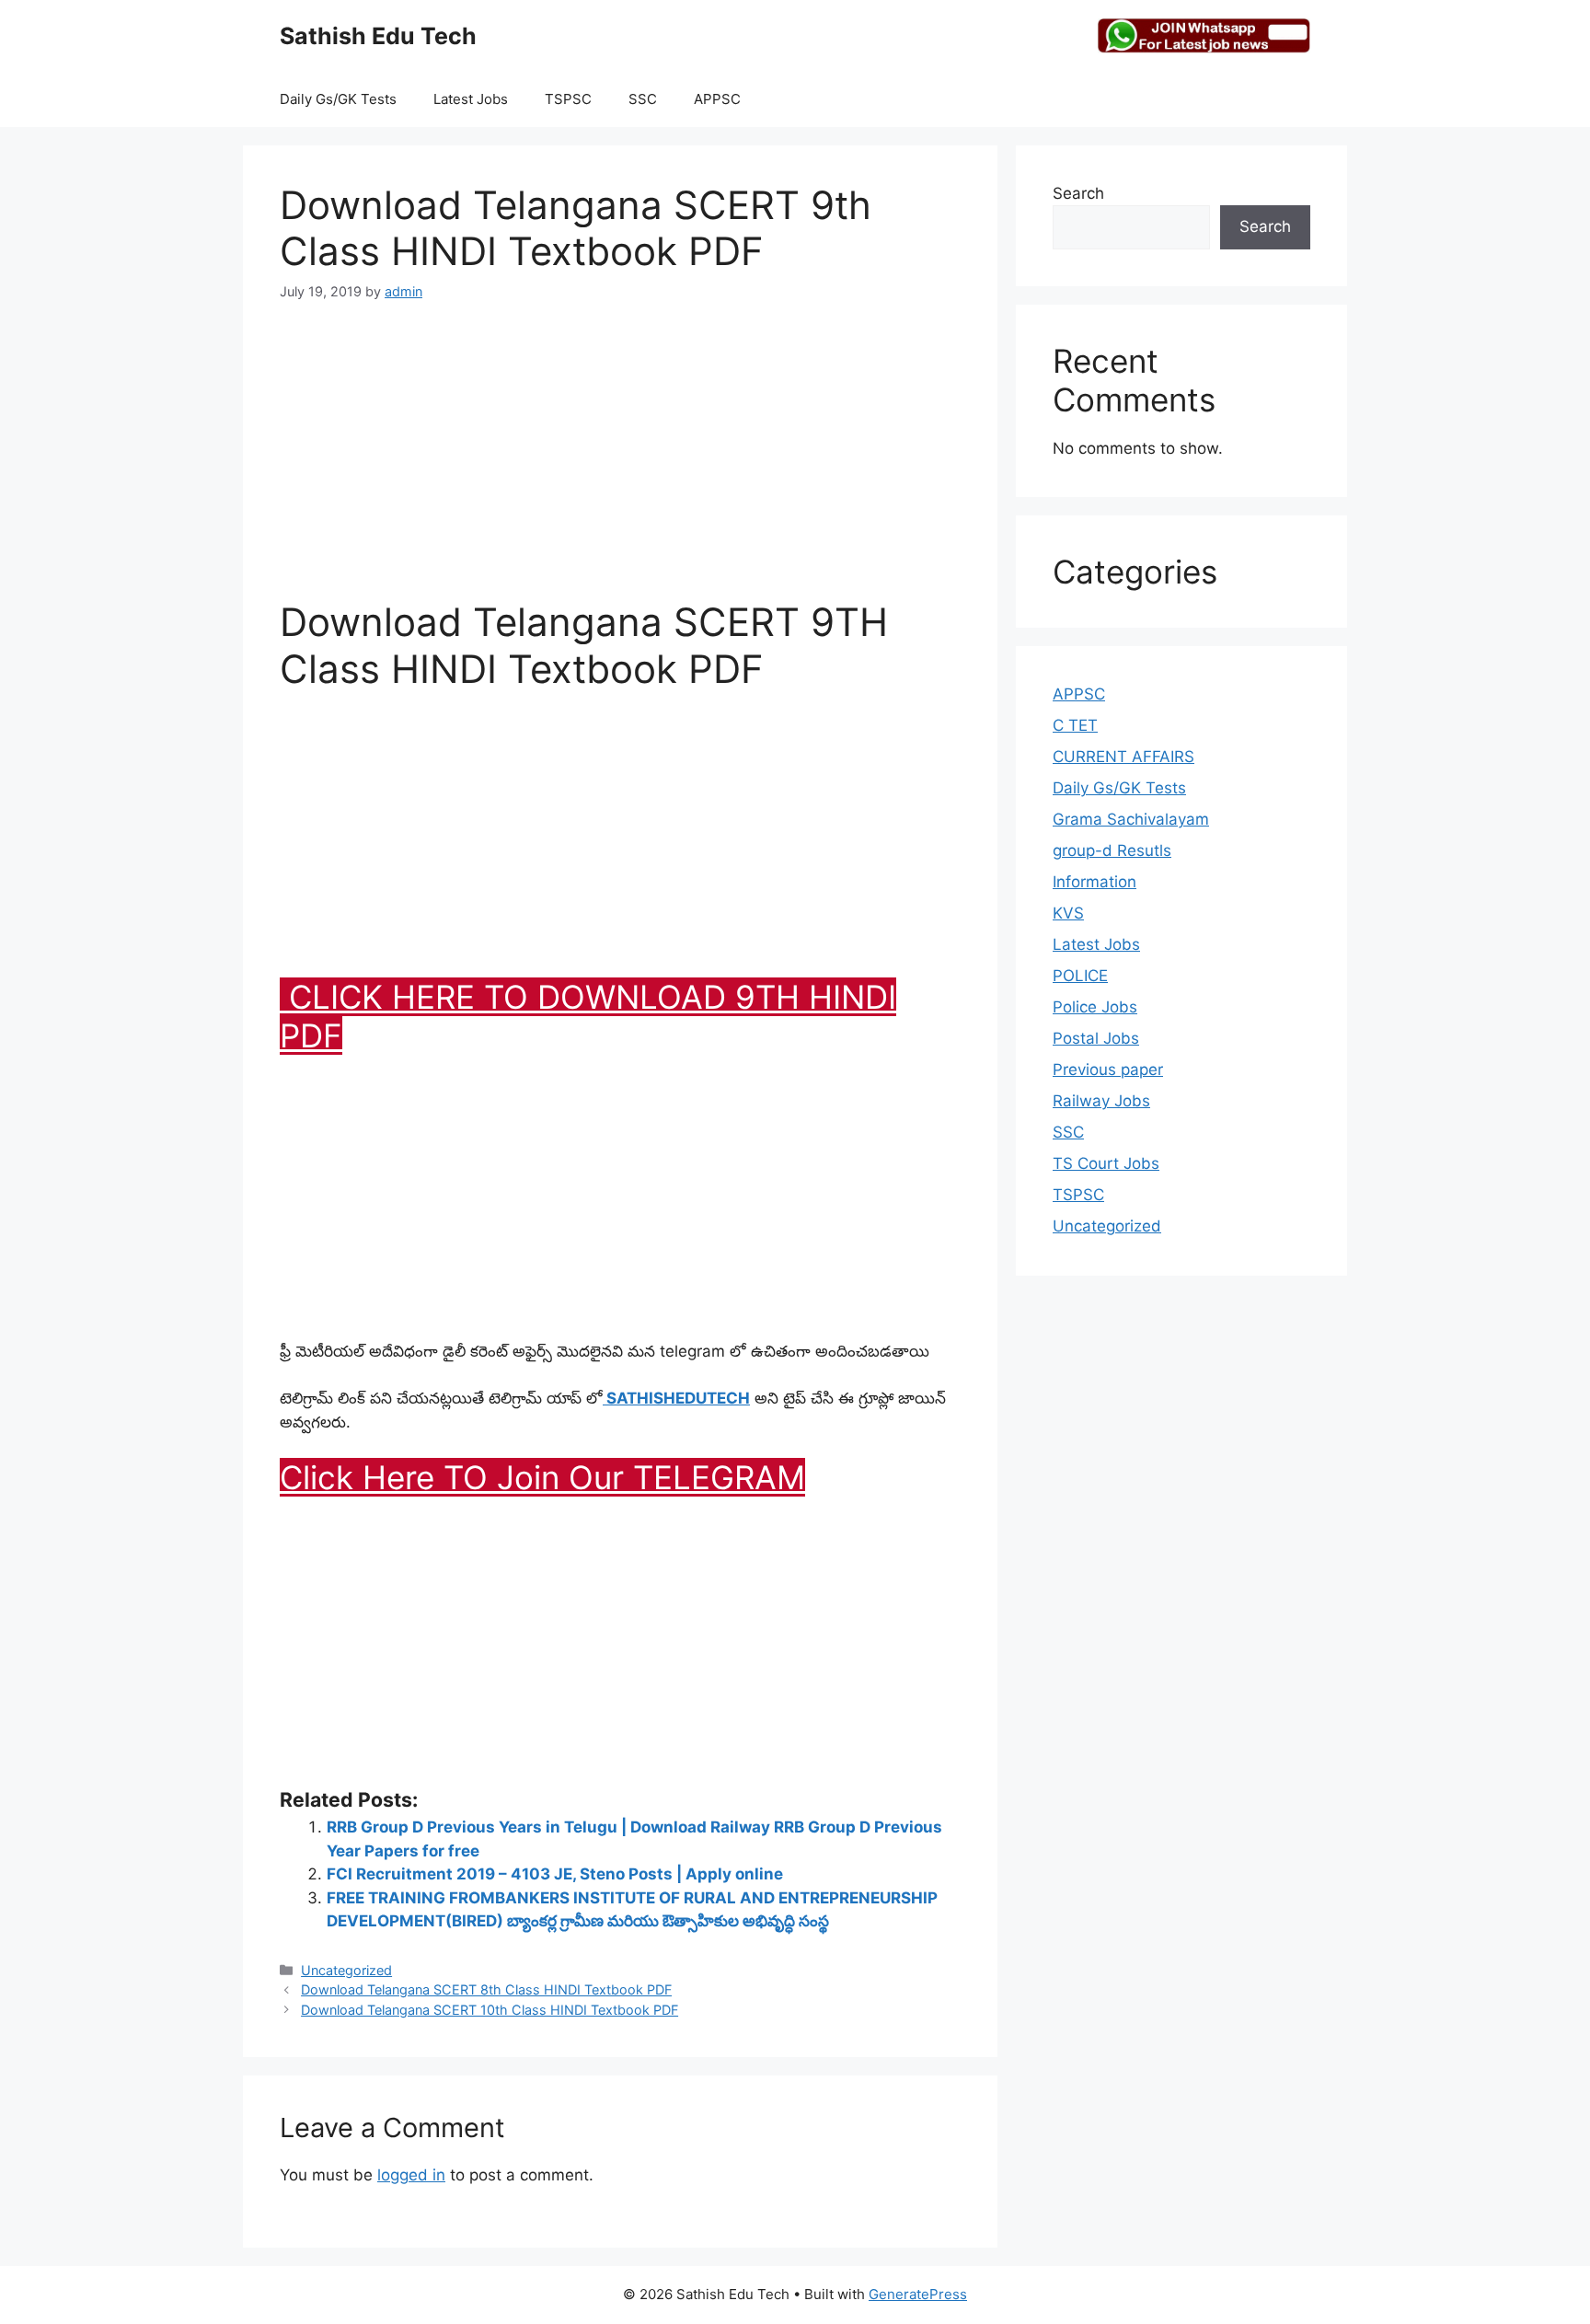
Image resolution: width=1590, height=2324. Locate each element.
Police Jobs (1095, 1007)
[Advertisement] (620, 461)
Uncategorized (346, 1970)
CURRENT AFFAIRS (1123, 757)
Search (1078, 193)
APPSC (717, 99)
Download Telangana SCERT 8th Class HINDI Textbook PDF (486, 1989)
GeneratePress (918, 2294)
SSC (643, 99)
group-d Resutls (1112, 850)
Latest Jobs (471, 99)
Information (1095, 882)
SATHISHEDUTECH (676, 1398)
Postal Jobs (1096, 1038)
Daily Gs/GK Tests (338, 99)
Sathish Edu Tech (378, 36)
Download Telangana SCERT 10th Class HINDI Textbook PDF (490, 2010)
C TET (1075, 725)
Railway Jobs (1101, 1101)
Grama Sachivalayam (1131, 819)
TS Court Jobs (1106, 1163)
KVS (1068, 913)
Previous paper (1108, 1070)
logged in (411, 2175)
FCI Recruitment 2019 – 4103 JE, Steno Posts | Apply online (555, 1874)
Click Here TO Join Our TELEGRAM (542, 1477)
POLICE (1080, 976)
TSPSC (568, 99)
